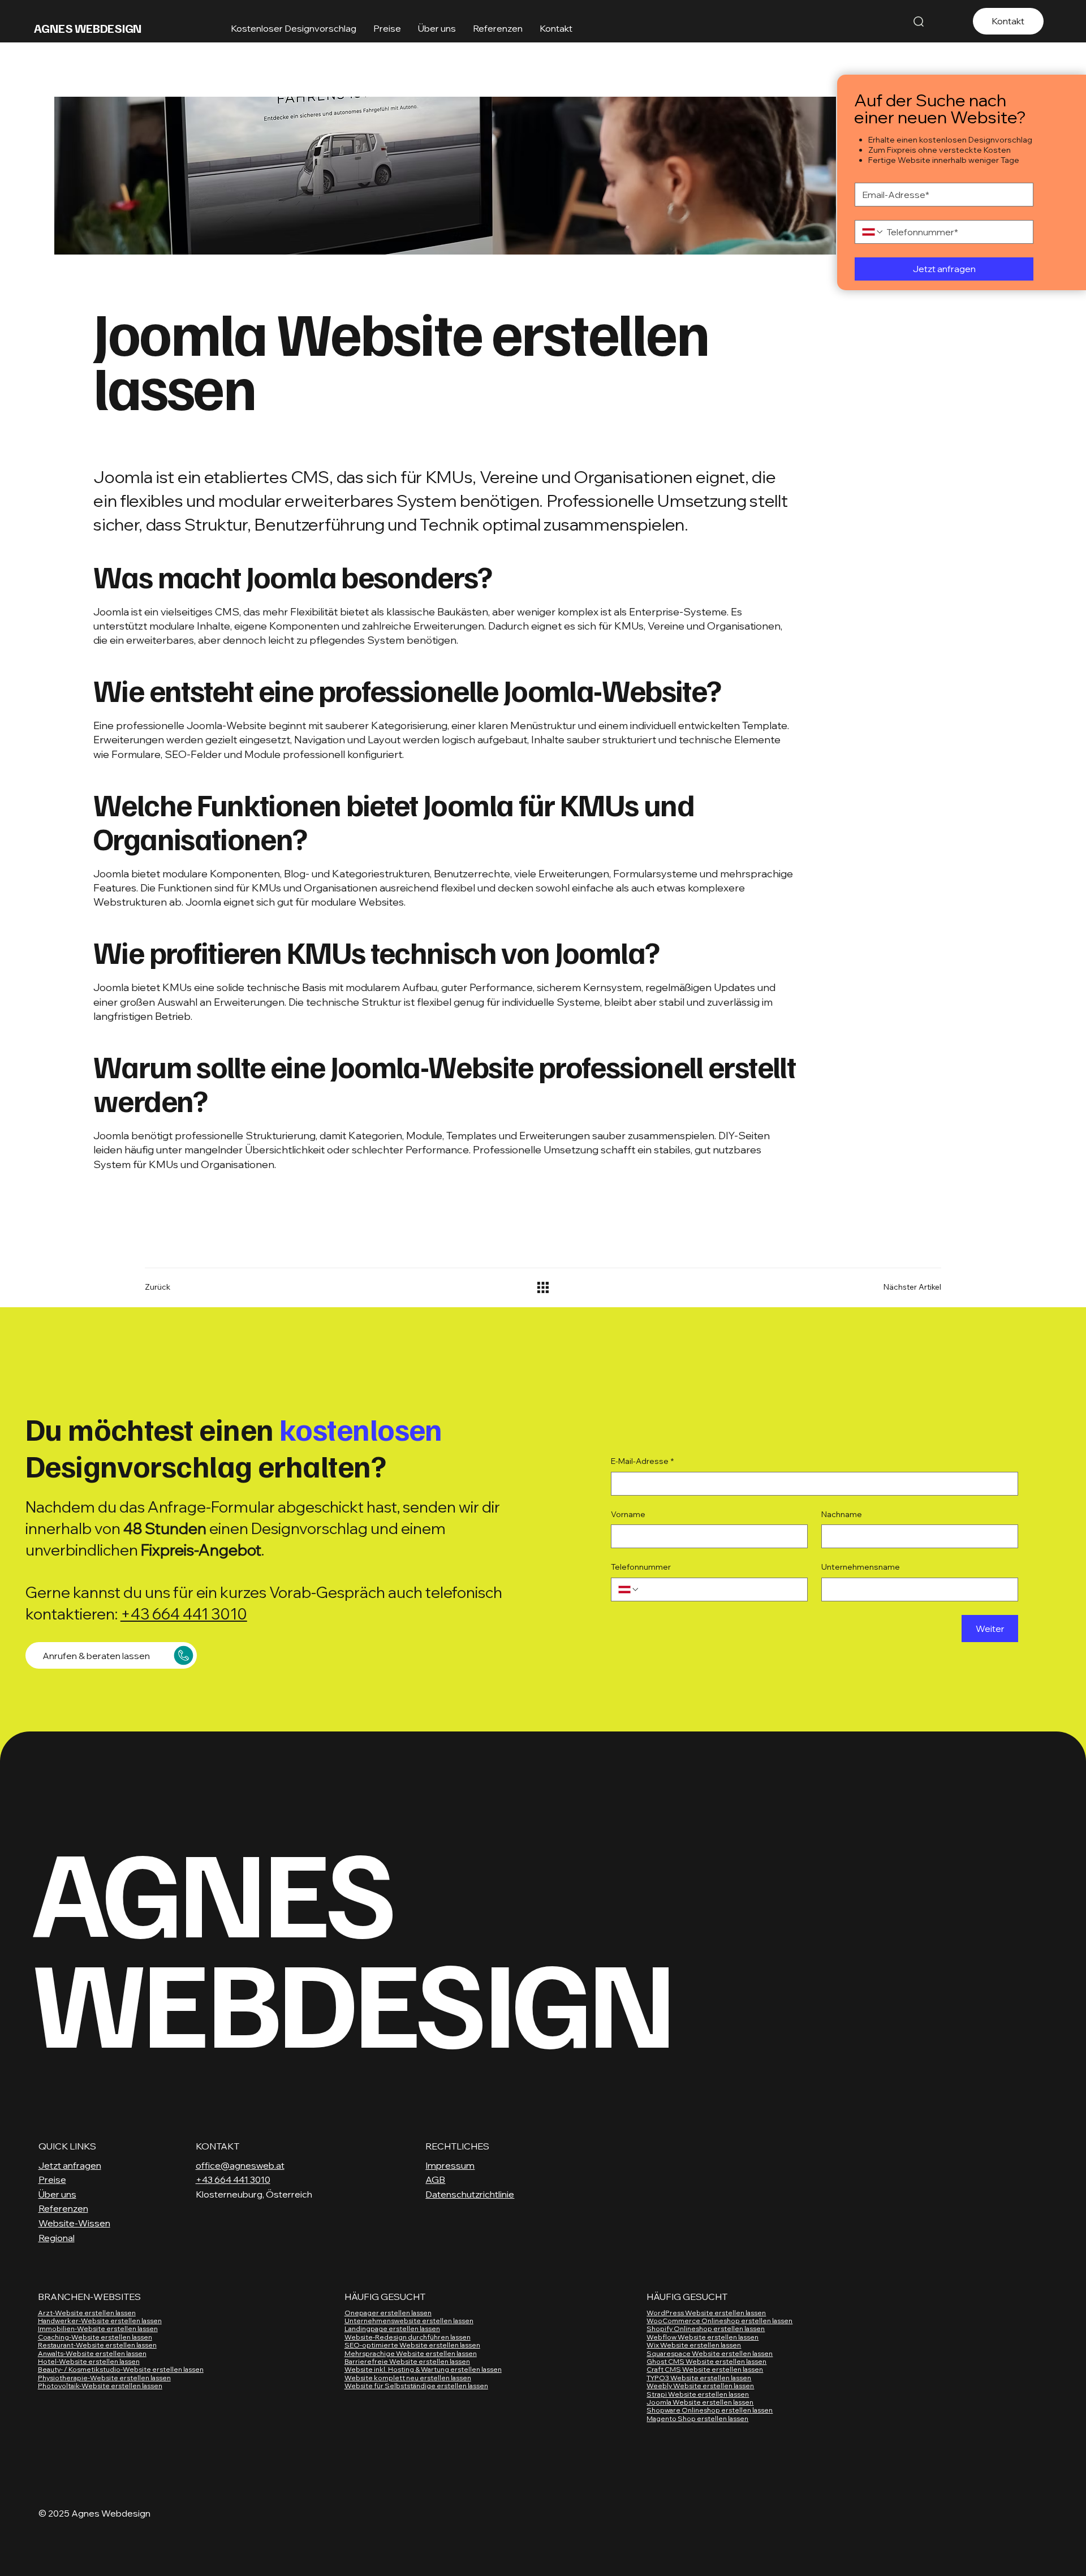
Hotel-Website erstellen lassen (89, 2361)
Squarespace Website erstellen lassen (710, 2353)
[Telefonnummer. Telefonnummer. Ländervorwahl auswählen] (629, 1589)
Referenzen (63, 2208)
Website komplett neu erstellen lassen (408, 2378)
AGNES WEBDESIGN (88, 28)
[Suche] (919, 21)
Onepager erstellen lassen (388, 2313)
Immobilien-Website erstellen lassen (98, 2329)
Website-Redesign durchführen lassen (408, 2337)
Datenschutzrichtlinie (470, 2194)
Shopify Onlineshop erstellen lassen (706, 2329)
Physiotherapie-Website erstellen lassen (104, 2378)
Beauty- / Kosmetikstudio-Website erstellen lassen (121, 2369)
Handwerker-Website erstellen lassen (100, 2321)
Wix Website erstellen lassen (694, 2345)
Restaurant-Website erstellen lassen (97, 2345)
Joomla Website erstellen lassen (700, 2402)
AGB (435, 2179)
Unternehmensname (861, 1567)
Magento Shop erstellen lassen (697, 2418)
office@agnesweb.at (240, 2165)
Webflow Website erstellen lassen (703, 2337)
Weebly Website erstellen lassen (700, 2386)
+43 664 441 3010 (184, 1614)
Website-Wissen (74, 2223)
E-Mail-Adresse (642, 1461)
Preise (52, 2179)
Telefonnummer (641, 1567)
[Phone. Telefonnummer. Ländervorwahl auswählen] (873, 232)
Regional (57, 2238)
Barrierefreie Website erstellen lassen (407, 2361)
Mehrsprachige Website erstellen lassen (411, 2353)
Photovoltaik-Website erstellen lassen (100, 2386)
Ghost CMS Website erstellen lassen (706, 2361)
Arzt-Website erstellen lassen (87, 2313)
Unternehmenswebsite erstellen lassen (409, 2321)
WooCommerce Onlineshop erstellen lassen (719, 2321)
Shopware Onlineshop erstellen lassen (710, 2410)
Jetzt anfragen (70, 2165)
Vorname (628, 1514)
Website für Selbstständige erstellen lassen (416, 2386)
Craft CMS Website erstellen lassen (705, 2369)
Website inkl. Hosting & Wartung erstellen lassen (423, 2369)
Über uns (57, 2194)
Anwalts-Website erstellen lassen (92, 2353)
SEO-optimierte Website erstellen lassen (412, 2345)
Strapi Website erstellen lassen (698, 2394)
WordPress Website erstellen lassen (706, 2313)
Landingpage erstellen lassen (392, 2329)
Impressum (450, 2165)
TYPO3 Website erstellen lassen (699, 2378)
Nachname (842, 1514)
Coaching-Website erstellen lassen (95, 2337)
